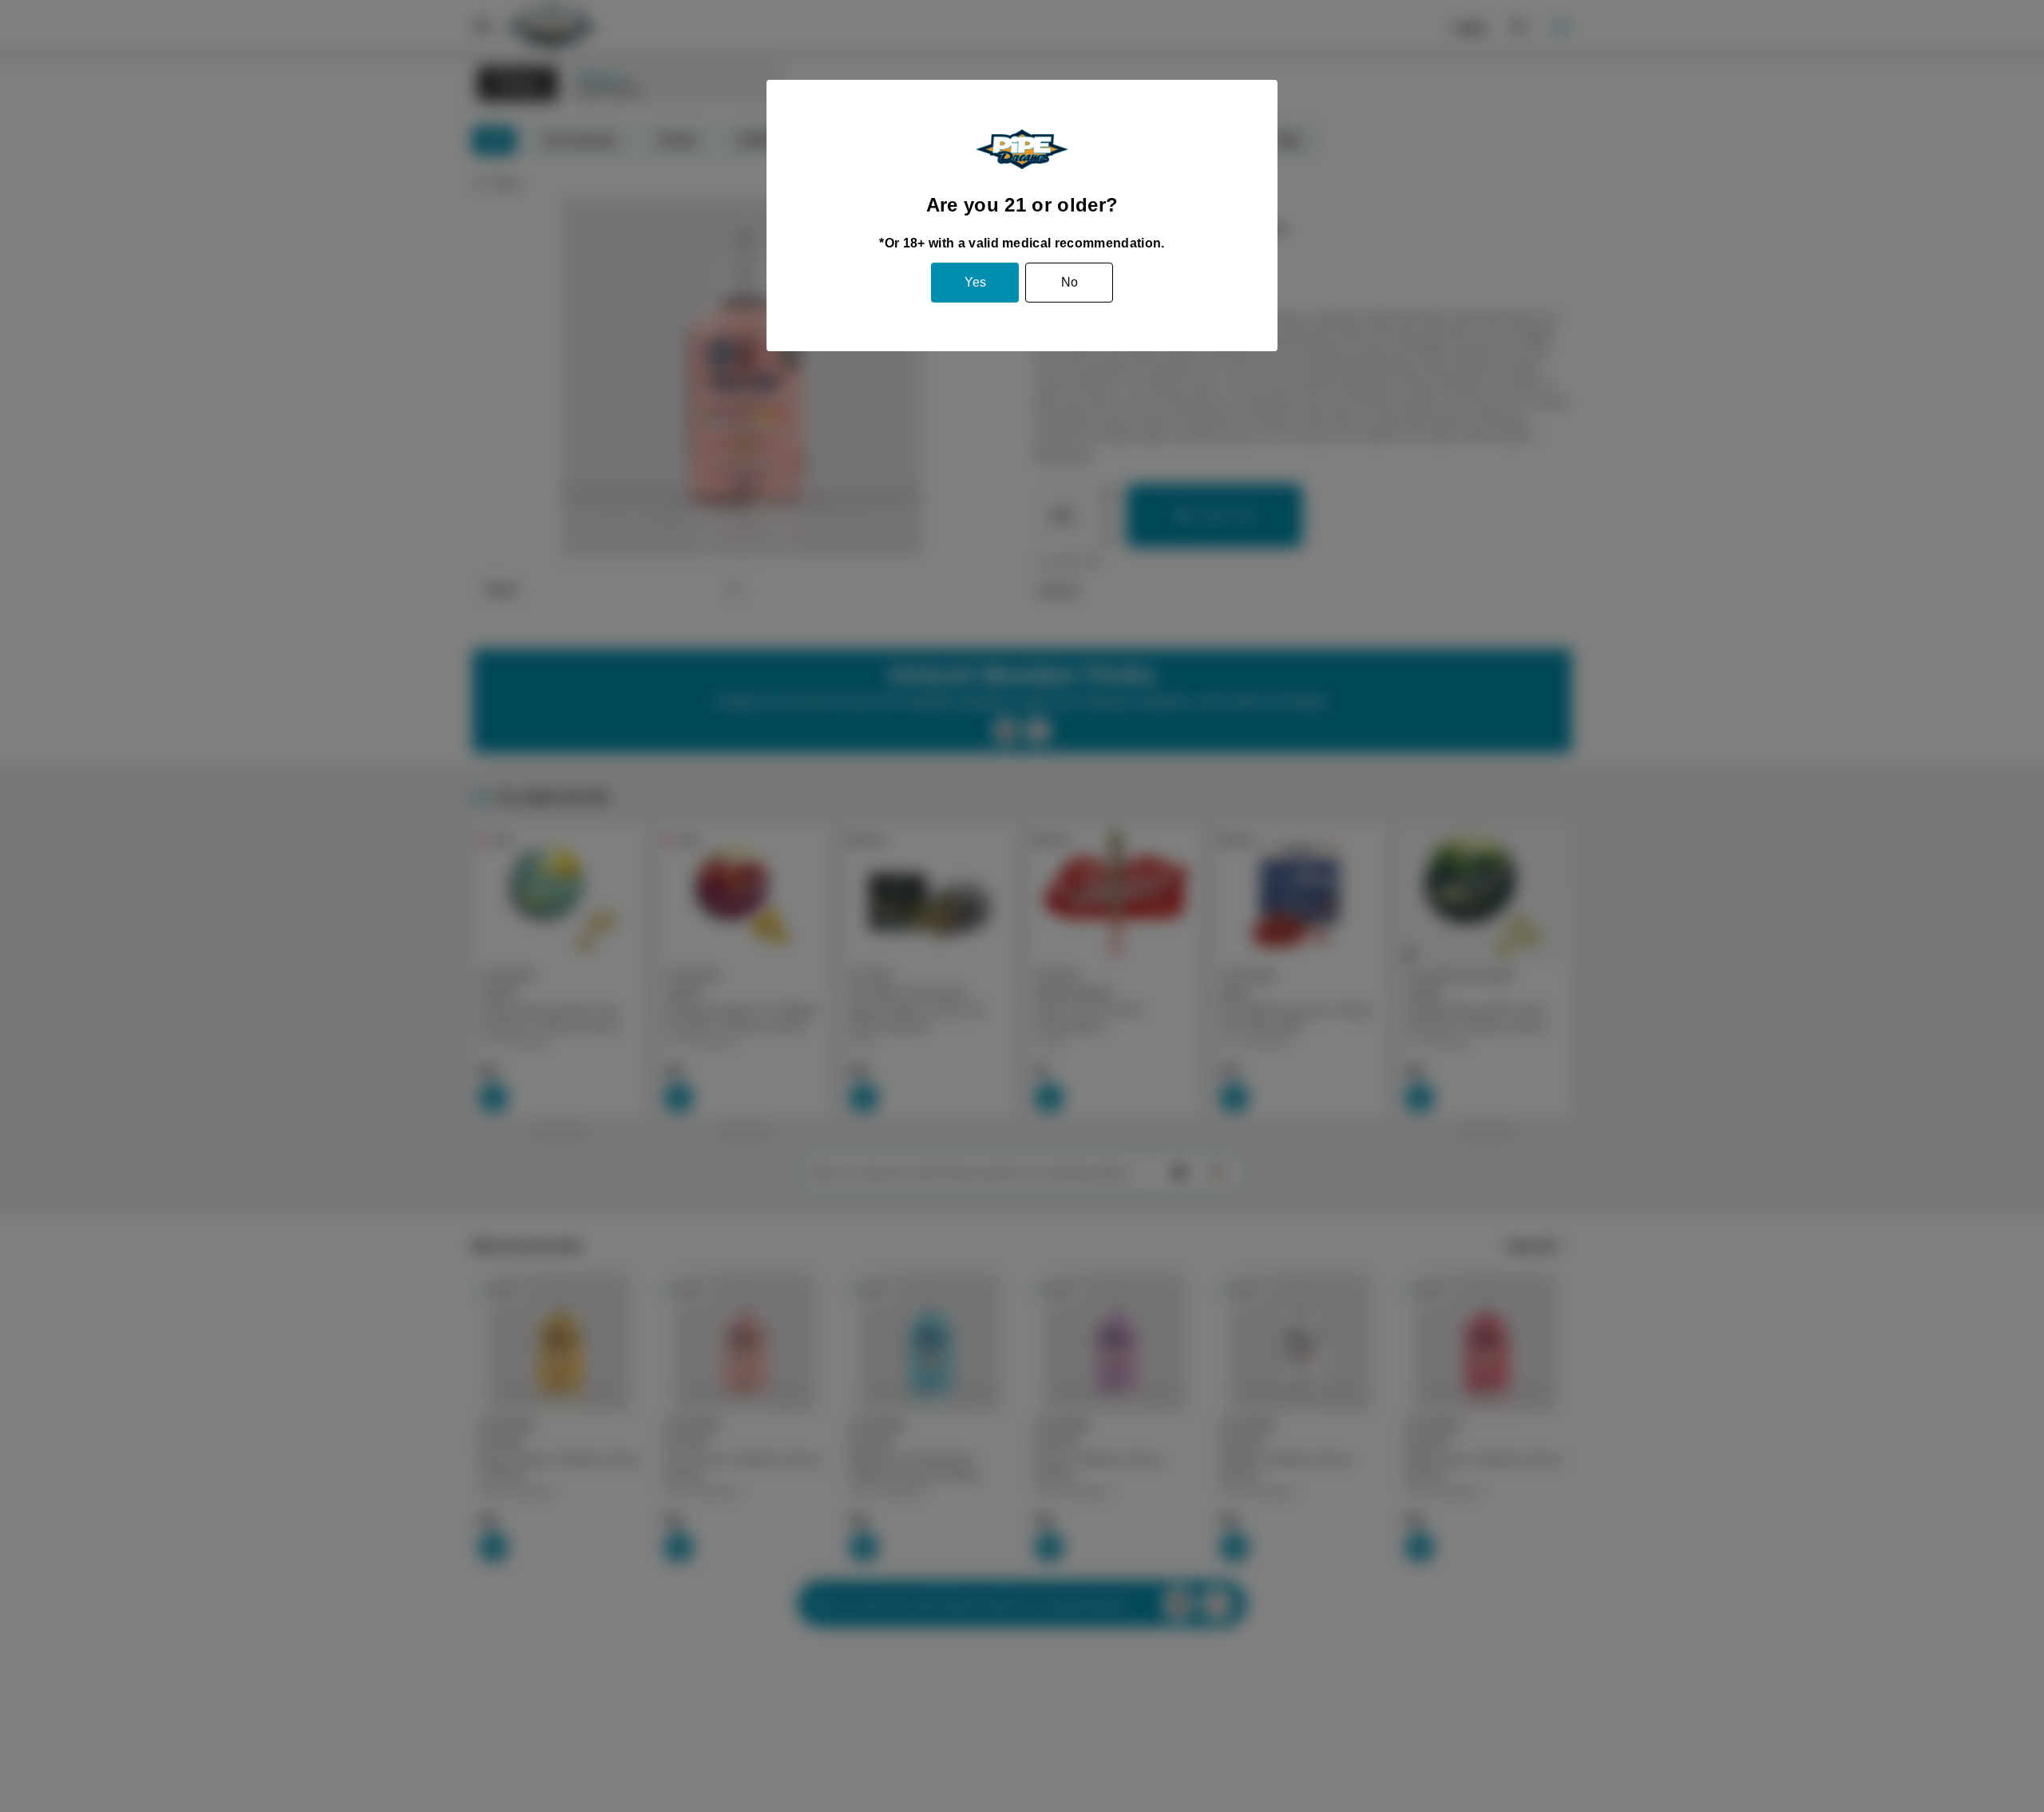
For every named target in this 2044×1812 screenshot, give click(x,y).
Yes (975, 282)
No (1070, 282)
